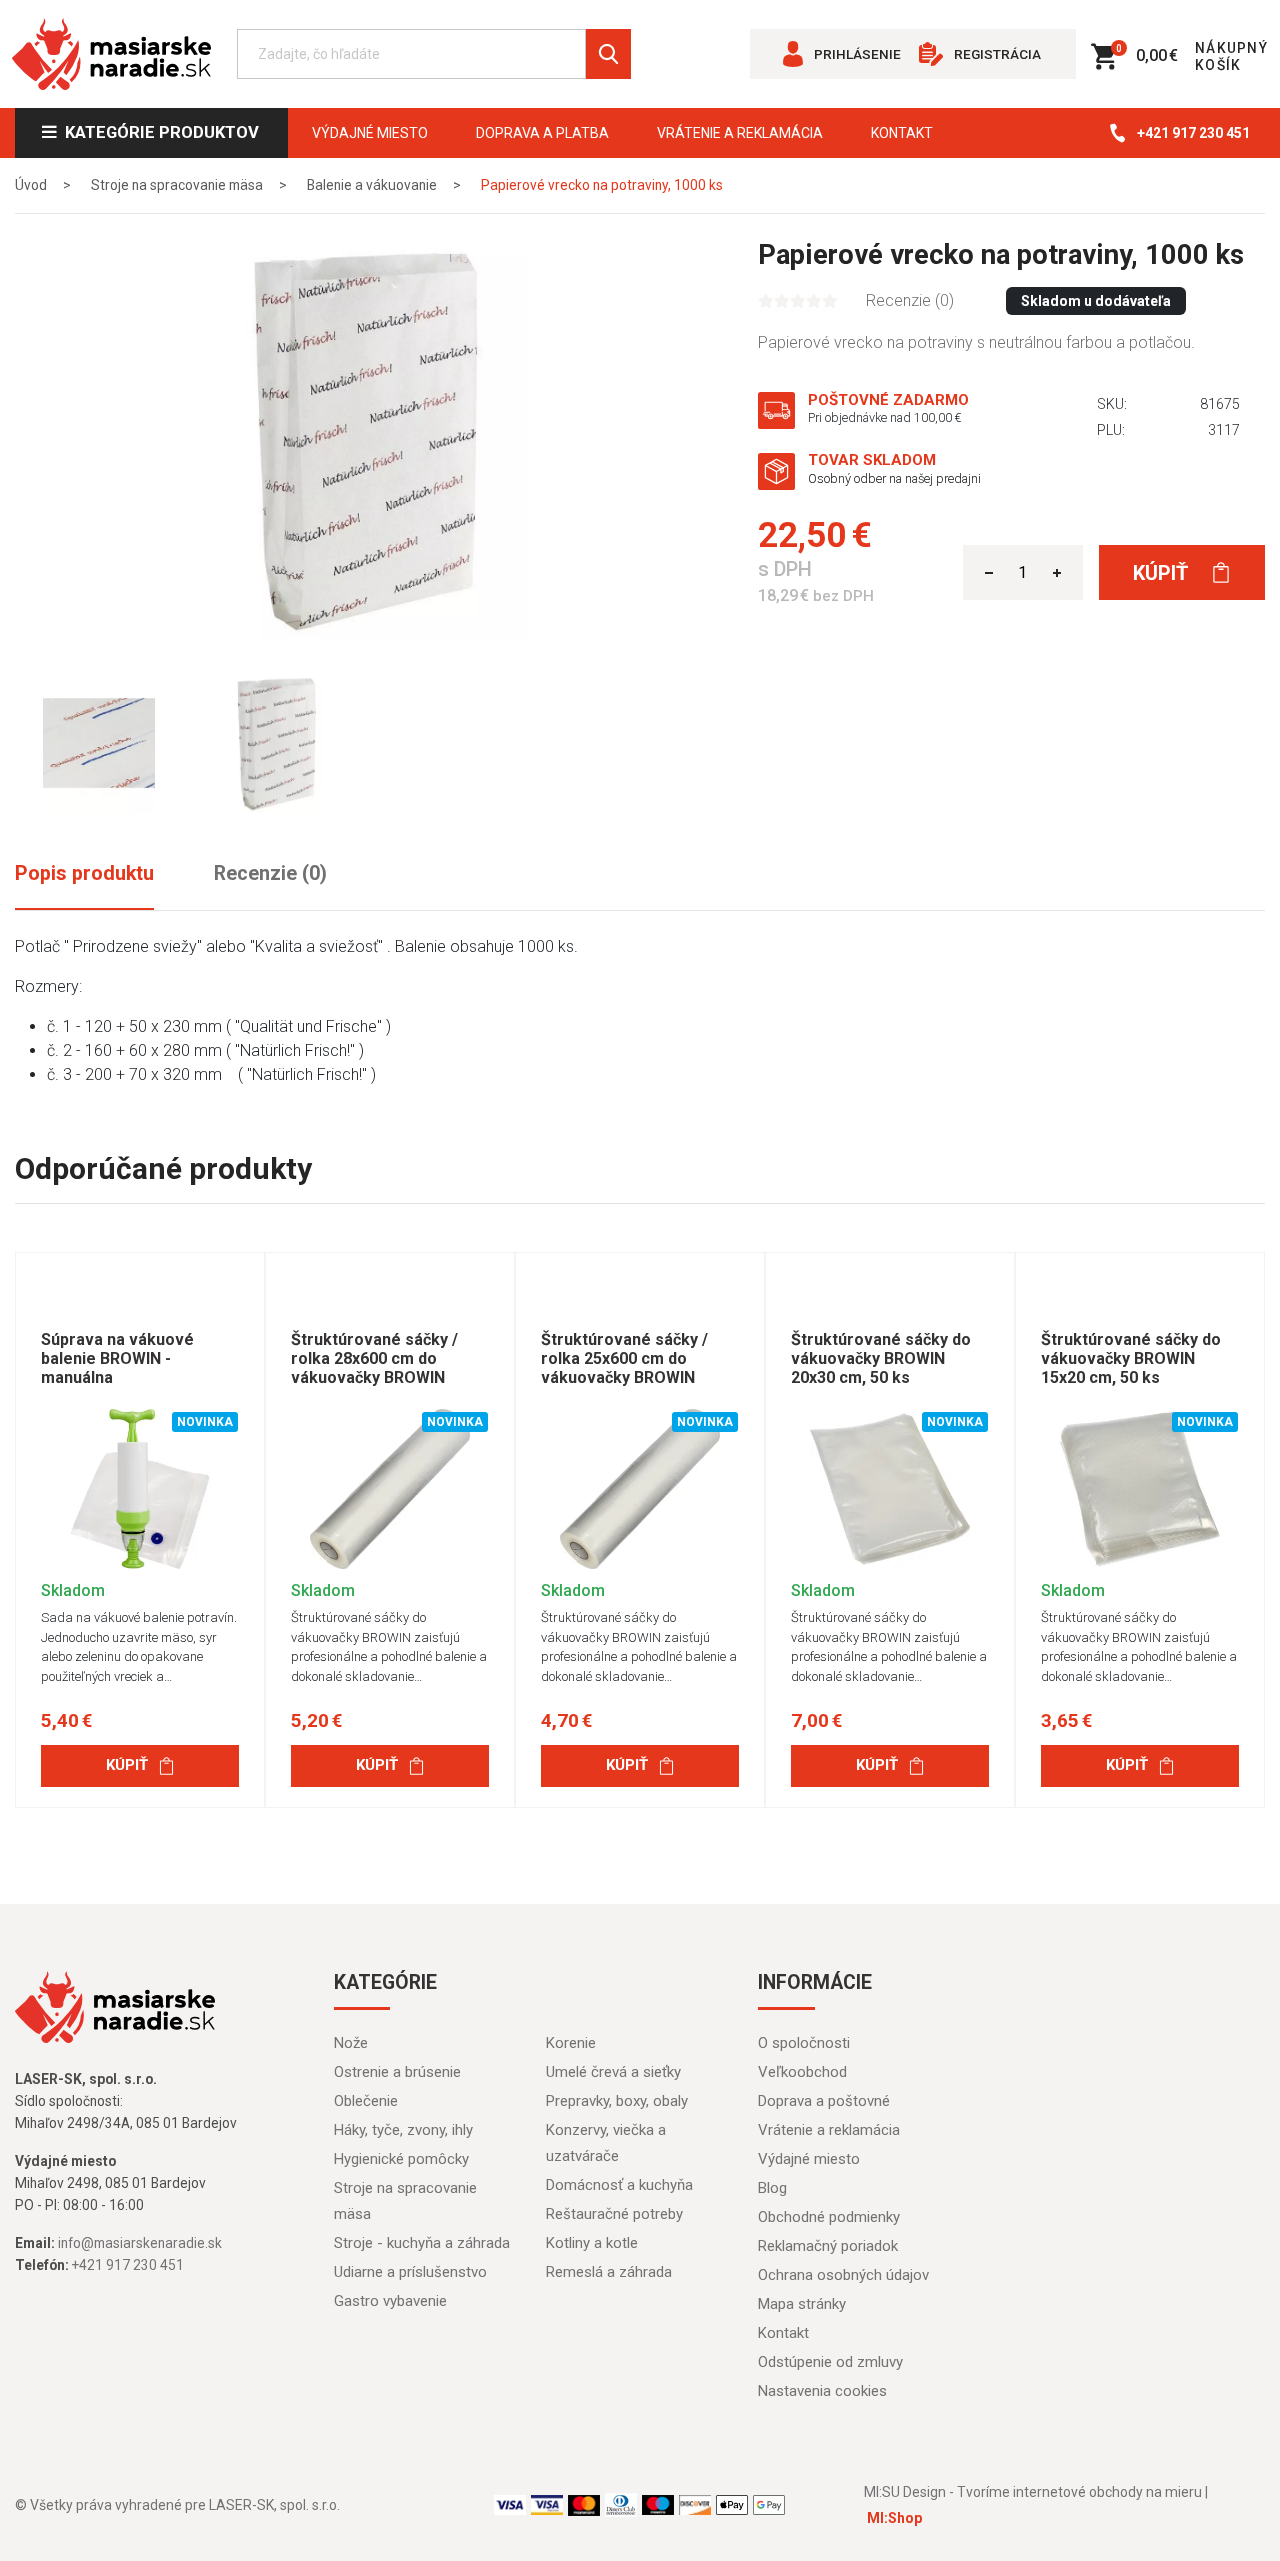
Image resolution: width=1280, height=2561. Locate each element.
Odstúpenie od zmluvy (830, 2362)
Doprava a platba (542, 133)
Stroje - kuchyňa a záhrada (422, 2243)
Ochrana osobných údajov (843, 2275)
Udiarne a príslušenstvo (410, 2272)
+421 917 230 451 (1193, 133)
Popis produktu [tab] (84, 873)
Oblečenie (366, 2101)
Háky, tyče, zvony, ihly (403, 2130)
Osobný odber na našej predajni (894, 478)
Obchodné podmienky (829, 2217)
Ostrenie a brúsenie (397, 2072)
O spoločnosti (804, 2043)
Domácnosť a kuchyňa (619, 2185)
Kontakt (902, 133)
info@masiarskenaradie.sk (140, 2243)
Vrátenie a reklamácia (740, 133)
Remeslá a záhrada (609, 2272)
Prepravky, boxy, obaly (617, 2101)
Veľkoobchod (802, 2072)
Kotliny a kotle (592, 2243)
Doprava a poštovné (824, 2101)
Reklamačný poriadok (828, 2246)
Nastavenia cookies (822, 2391)
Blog (772, 2188)
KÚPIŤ (127, 1765)
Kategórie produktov (158, 132)
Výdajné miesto (370, 133)
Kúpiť (1163, 573)
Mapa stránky (802, 2304)
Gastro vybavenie (390, 2301)
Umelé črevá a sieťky (613, 2072)
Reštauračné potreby (614, 2214)
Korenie (571, 2043)
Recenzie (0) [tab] (270, 873)
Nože (351, 2043)
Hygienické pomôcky (401, 2159)
